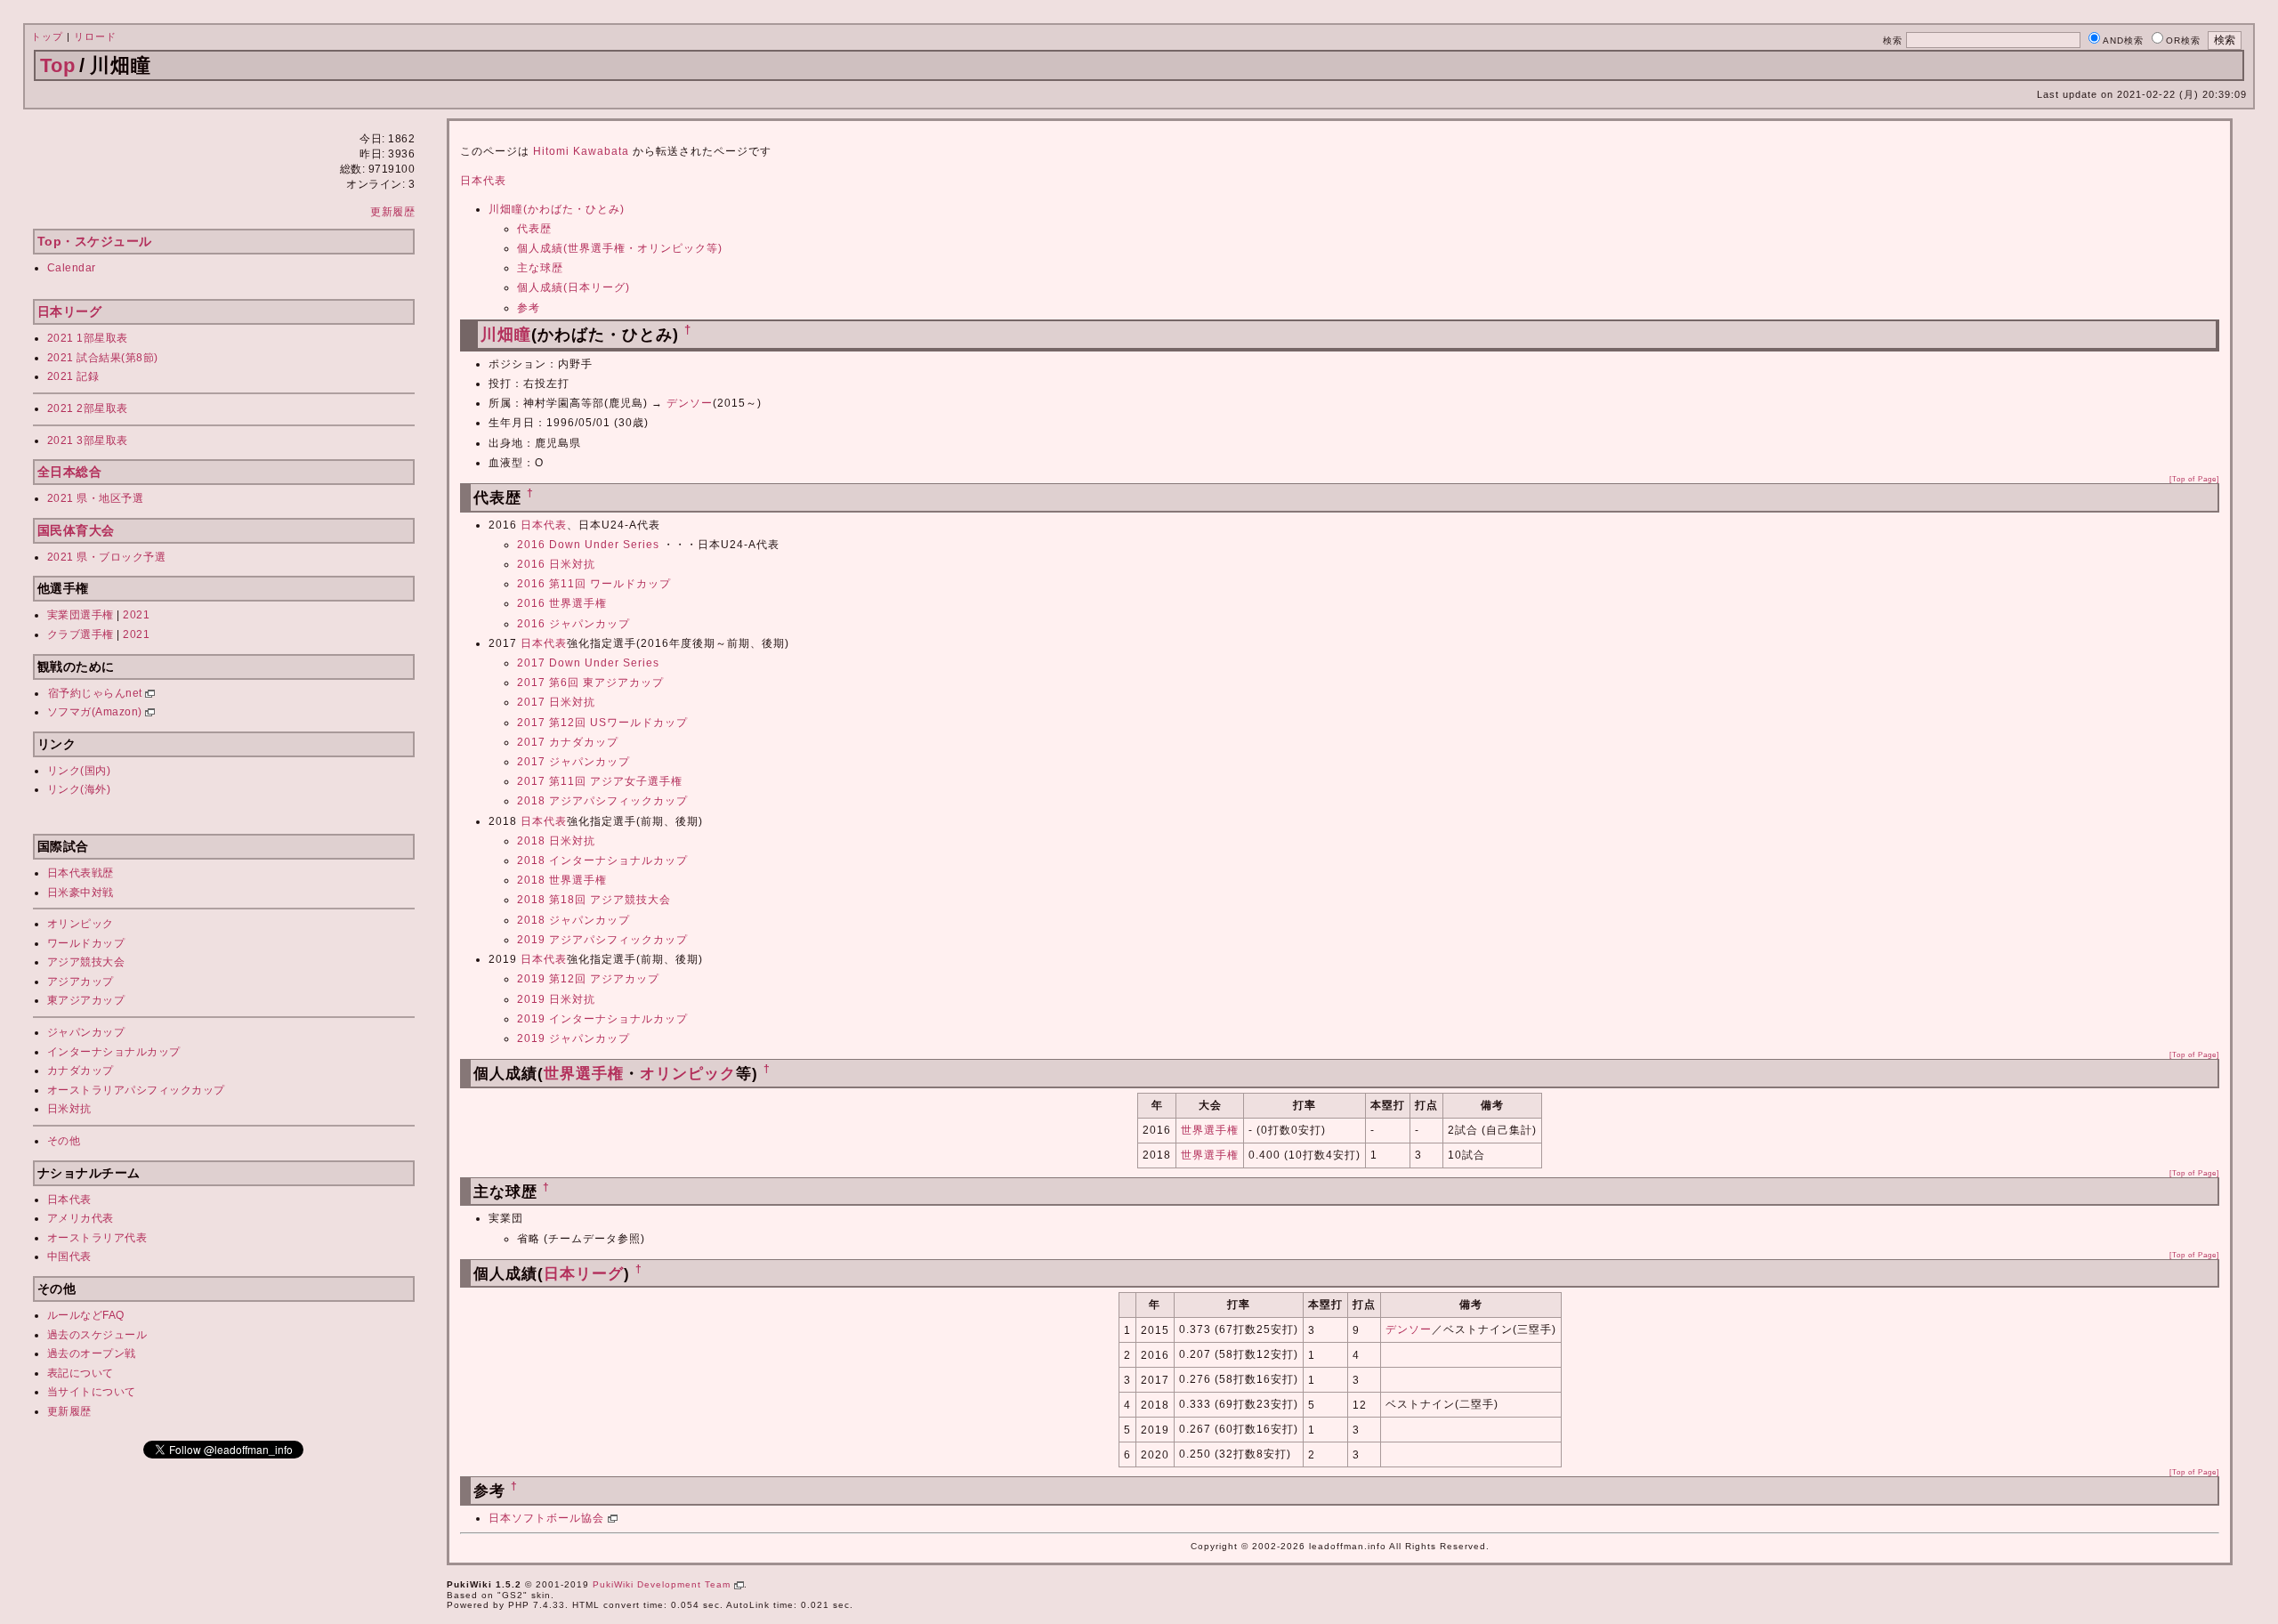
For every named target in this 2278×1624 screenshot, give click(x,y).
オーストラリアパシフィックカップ (136, 1090)
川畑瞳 (506, 335)
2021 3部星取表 (88, 440)
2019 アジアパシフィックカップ (602, 940)
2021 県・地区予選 (96, 498)
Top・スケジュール (95, 241)
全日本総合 (70, 472)
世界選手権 (584, 1074)
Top (58, 65)
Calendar (72, 268)
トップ (47, 36)
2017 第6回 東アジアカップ (590, 683)
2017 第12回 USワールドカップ (602, 723)
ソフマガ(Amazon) (97, 712)
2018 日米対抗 (556, 841)
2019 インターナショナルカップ (602, 1019)
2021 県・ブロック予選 (107, 557)
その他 (64, 1141)
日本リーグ (70, 311)
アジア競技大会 (86, 962)
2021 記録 (73, 376)
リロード (95, 36)
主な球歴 (540, 268)
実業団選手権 (81, 615)
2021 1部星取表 (88, 338)
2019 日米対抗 (556, 999)
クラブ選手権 (81, 634)
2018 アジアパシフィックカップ (602, 801)
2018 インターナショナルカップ (602, 860)
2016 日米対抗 (556, 564)
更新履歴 (392, 212)
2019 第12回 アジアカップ (588, 979)
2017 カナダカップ (568, 742)
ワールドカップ (86, 943)
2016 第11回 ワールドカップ (594, 584)
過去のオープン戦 (92, 1353)
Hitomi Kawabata (581, 151)
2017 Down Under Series (588, 663)
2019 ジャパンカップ (574, 1038)
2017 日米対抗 (556, 702)
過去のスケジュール (97, 1335)
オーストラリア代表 (97, 1238)
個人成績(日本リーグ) (574, 287)
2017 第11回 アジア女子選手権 (600, 781)
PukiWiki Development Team (663, 1584)
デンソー (690, 403)
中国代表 (69, 1256)
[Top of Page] (2194, 479)
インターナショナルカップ (114, 1052)
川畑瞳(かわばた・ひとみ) (557, 209)
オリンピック (81, 924)
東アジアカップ (86, 1000)
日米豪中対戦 (81, 893)
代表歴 (534, 229)
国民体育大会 (76, 530)
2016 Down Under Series (588, 545)
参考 (529, 308)
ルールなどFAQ (86, 1315)
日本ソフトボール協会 (548, 1518)
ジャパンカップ (86, 1032)
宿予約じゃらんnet (97, 693)
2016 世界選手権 (562, 603)
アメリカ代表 (81, 1218)
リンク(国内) (79, 771)
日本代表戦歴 (81, 873)
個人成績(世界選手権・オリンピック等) (620, 248)
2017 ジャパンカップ (574, 762)
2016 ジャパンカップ (574, 624)
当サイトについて (92, 1392)
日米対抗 (69, 1109)
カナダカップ (81, 1071)
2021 (136, 615)
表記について (81, 1373)
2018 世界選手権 (562, 880)
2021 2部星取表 (88, 408)
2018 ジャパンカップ (574, 920)
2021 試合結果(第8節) (103, 358)
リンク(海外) (79, 789)
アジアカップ (81, 982)
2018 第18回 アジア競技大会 (594, 900)
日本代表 (69, 1200)
